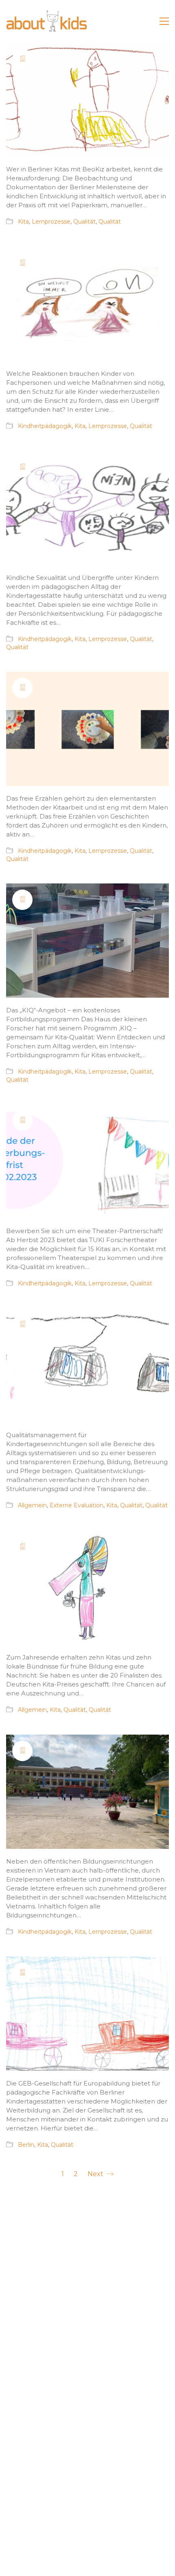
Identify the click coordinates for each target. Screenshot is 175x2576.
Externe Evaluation (77, 1505)
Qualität (84, 222)
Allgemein (32, 1505)
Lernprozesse (51, 222)
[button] (164, 21)
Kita (23, 222)
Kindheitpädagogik (45, 426)
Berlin (26, 2145)
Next (96, 2174)
